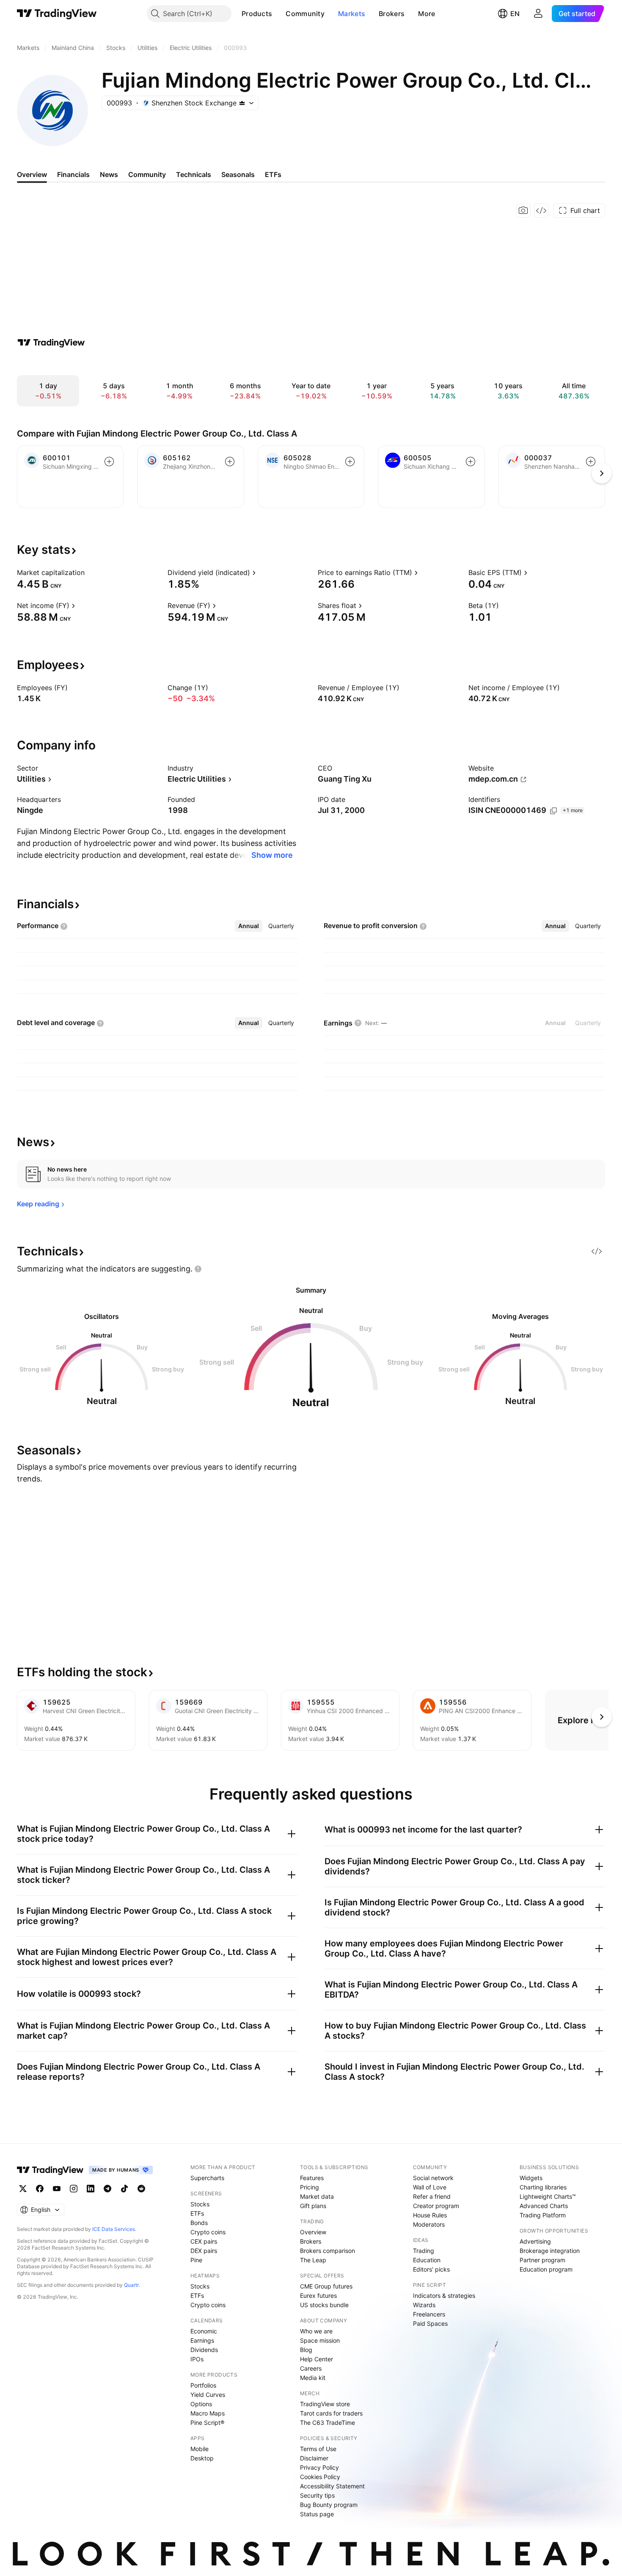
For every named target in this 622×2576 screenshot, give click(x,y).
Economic (204, 2331)
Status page (317, 2514)
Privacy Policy (319, 2467)
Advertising (535, 2241)
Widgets (531, 2178)
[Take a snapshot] (523, 210)
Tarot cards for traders (331, 2413)
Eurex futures (318, 2295)
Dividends (204, 2350)
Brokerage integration (550, 2251)
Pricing (310, 2187)
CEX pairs (204, 2241)
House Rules (430, 2215)
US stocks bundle (324, 2305)
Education (427, 2260)
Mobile (200, 2449)
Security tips (317, 2495)
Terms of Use (318, 2449)
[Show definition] (90, 572)
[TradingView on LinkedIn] (91, 2189)
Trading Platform (543, 2215)
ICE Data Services (114, 2229)
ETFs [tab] (273, 174)
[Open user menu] (538, 14)
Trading (424, 2251)
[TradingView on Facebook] (40, 2189)
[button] (278, 14)
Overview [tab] (32, 174)
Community (305, 14)
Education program (546, 2269)
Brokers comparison (328, 2251)
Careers (311, 2368)
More (427, 14)
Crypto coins (208, 2232)
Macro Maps (208, 2413)
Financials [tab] (73, 174)
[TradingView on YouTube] (57, 2189)
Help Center (317, 2359)
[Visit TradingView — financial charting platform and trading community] (51, 343)
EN (515, 14)
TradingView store (325, 2404)
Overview (313, 2232)
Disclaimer (314, 2458)
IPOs (197, 2359)
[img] (242, 103)
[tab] (249, 926)
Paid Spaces (430, 2323)
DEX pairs (204, 2251)
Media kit (313, 2378)
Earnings (202, 2340)
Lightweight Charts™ (548, 2196)
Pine (196, 2260)
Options (201, 2404)
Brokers (392, 14)
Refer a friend (432, 2196)
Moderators (429, 2224)
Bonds (199, 2223)
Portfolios (203, 2385)
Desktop (202, 2458)
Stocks (200, 2204)
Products (257, 14)
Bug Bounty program (329, 2505)
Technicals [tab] (194, 174)
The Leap (313, 2260)
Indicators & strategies (444, 2295)
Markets (352, 14)
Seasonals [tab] (238, 174)
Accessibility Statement (332, 2486)
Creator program (436, 2206)
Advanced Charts (544, 2206)
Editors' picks (431, 2269)
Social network (433, 2178)
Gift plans (313, 2206)
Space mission (320, 2340)
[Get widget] (541, 210)
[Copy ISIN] (553, 811)
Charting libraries (543, 2187)
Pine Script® (207, 2423)
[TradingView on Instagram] (74, 2189)
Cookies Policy (320, 2477)
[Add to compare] (109, 462)
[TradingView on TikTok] (124, 2189)
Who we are (316, 2331)
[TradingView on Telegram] (107, 2189)
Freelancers (429, 2314)
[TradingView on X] (23, 2189)
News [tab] (109, 174)
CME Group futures (326, 2286)
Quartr (131, 2285)
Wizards (424, 2305)
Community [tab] (147, 174)
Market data (317, 2196)
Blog (306, 2350)
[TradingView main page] (57, 14)
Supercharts (207, 2178)
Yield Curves (208, 2395)
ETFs (197, 2213)
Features (312, 2178)
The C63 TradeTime (328, 2423)
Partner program (542, 2260)
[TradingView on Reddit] (141, 2189)
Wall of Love (430, 2187)
